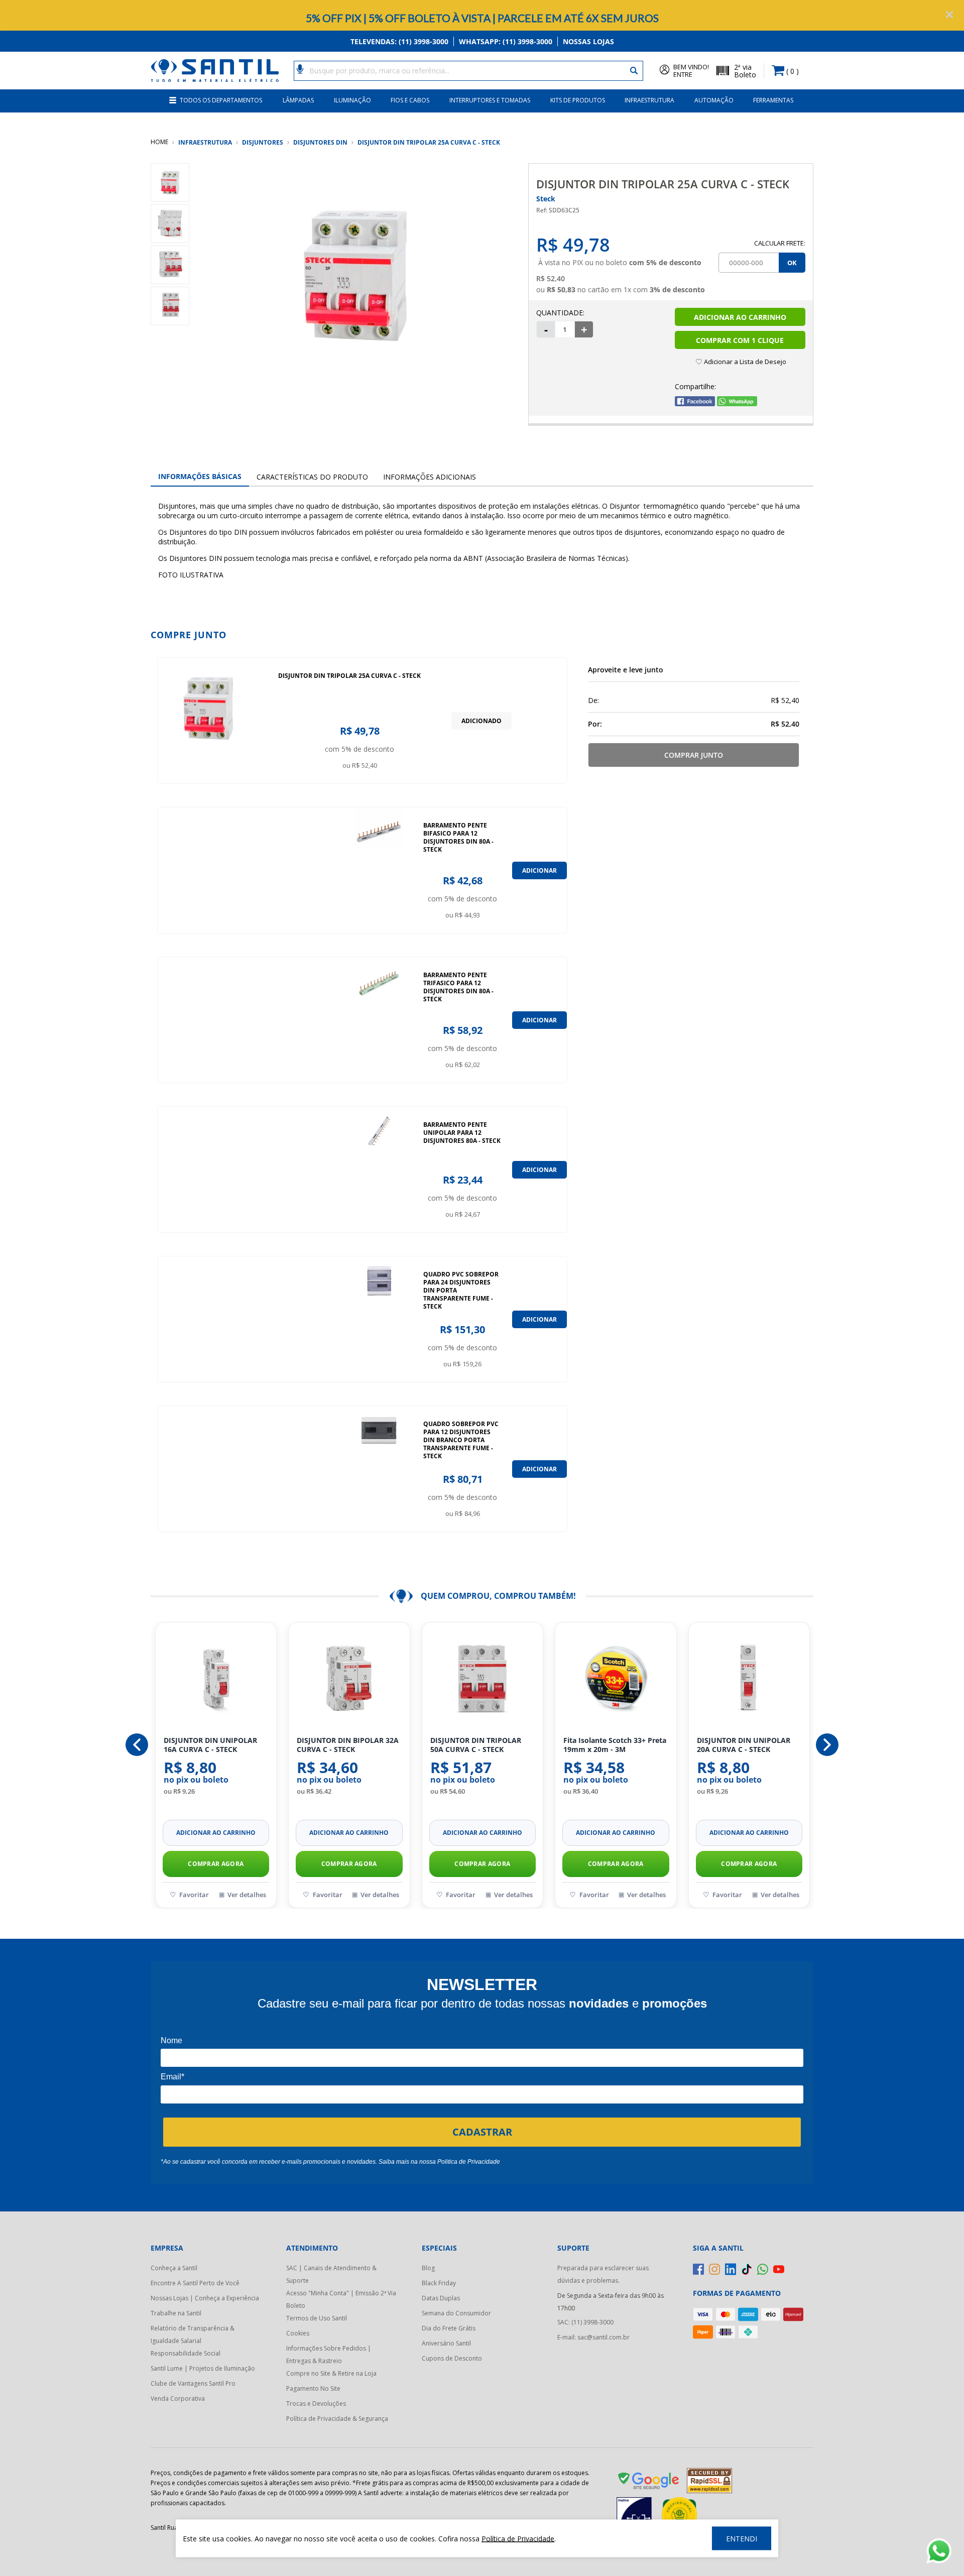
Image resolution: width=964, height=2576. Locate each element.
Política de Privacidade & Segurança (337, 2419)
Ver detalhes (247, 1895)
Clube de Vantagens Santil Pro (193, 2383)
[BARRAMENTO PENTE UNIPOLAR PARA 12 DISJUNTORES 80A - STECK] (379, 1169)
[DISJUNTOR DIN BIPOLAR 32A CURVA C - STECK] (349, 1680)
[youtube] (779, 2269)
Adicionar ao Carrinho (740, 317)
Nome (171, 2040)
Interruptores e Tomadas (490, 100)
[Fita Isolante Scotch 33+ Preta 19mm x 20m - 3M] (616, 1680)
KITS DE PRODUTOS (578, 100)
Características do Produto (312, 477)
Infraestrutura (649, 100)
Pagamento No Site (313, 2388)
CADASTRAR (482, 2132)
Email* (172, 2077)
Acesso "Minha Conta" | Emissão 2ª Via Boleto (341, 2299)
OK (792, 263)
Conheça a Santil (174, 2268)
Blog (428, 2268)
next (827, 1745)
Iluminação (352, 100)
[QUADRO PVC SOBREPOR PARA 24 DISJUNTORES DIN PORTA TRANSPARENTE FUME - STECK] (379, 1319)
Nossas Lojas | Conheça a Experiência (205, 2298)
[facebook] (698, 2269)
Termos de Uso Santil (317, 2318)
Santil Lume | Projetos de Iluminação (203, 2368)
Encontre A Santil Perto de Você (195, 2283)
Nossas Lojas (588, 41)
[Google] (649, 2483)
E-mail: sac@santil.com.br (593, 2337)
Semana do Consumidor (456, 2313)
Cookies (298, 2333)
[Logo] (215, 71)
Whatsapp (506, 41)
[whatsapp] (763, 2269)
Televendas (399, 41)
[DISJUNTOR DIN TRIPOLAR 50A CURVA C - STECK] (483, 1680)
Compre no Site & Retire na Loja (331, 2373)
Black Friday (439, 2283)
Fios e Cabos (410, 100)
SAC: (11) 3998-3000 (585, 2322)
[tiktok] (747, 2269)
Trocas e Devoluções (316, 2404)
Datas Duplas (441, 2298)
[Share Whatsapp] (737, 403)
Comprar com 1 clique (740, 340)
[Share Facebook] (695, 403)
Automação (714, 100)
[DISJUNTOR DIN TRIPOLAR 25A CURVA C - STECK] (208, 721)
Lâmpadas (298, 100)
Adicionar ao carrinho (216, 1833)
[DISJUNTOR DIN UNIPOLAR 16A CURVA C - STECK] (216, 1680)
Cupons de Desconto (452, 2358)
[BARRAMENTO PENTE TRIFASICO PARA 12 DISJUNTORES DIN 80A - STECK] (379, 1020)
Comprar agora (216, 1864)
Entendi (742, 2539)
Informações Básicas (200, 476)
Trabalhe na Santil (176, 2313)
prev (137, 1745)
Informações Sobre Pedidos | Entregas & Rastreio (329, 2355)
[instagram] (714, 2269)
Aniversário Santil (446, 2343)
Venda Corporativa (178, 2398)
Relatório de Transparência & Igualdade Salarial (193, 2334)
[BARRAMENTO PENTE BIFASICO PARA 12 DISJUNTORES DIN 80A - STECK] (379, 870)
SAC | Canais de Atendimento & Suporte (331, 2274)
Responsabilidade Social (186, 2353)
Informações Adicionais (430, 477)
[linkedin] (731, 2269)
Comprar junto (694, 755)
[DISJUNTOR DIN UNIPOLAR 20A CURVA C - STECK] (749, 1680)
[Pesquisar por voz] (300, 68)
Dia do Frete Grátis (449, 2328)
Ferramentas (773, 100)
